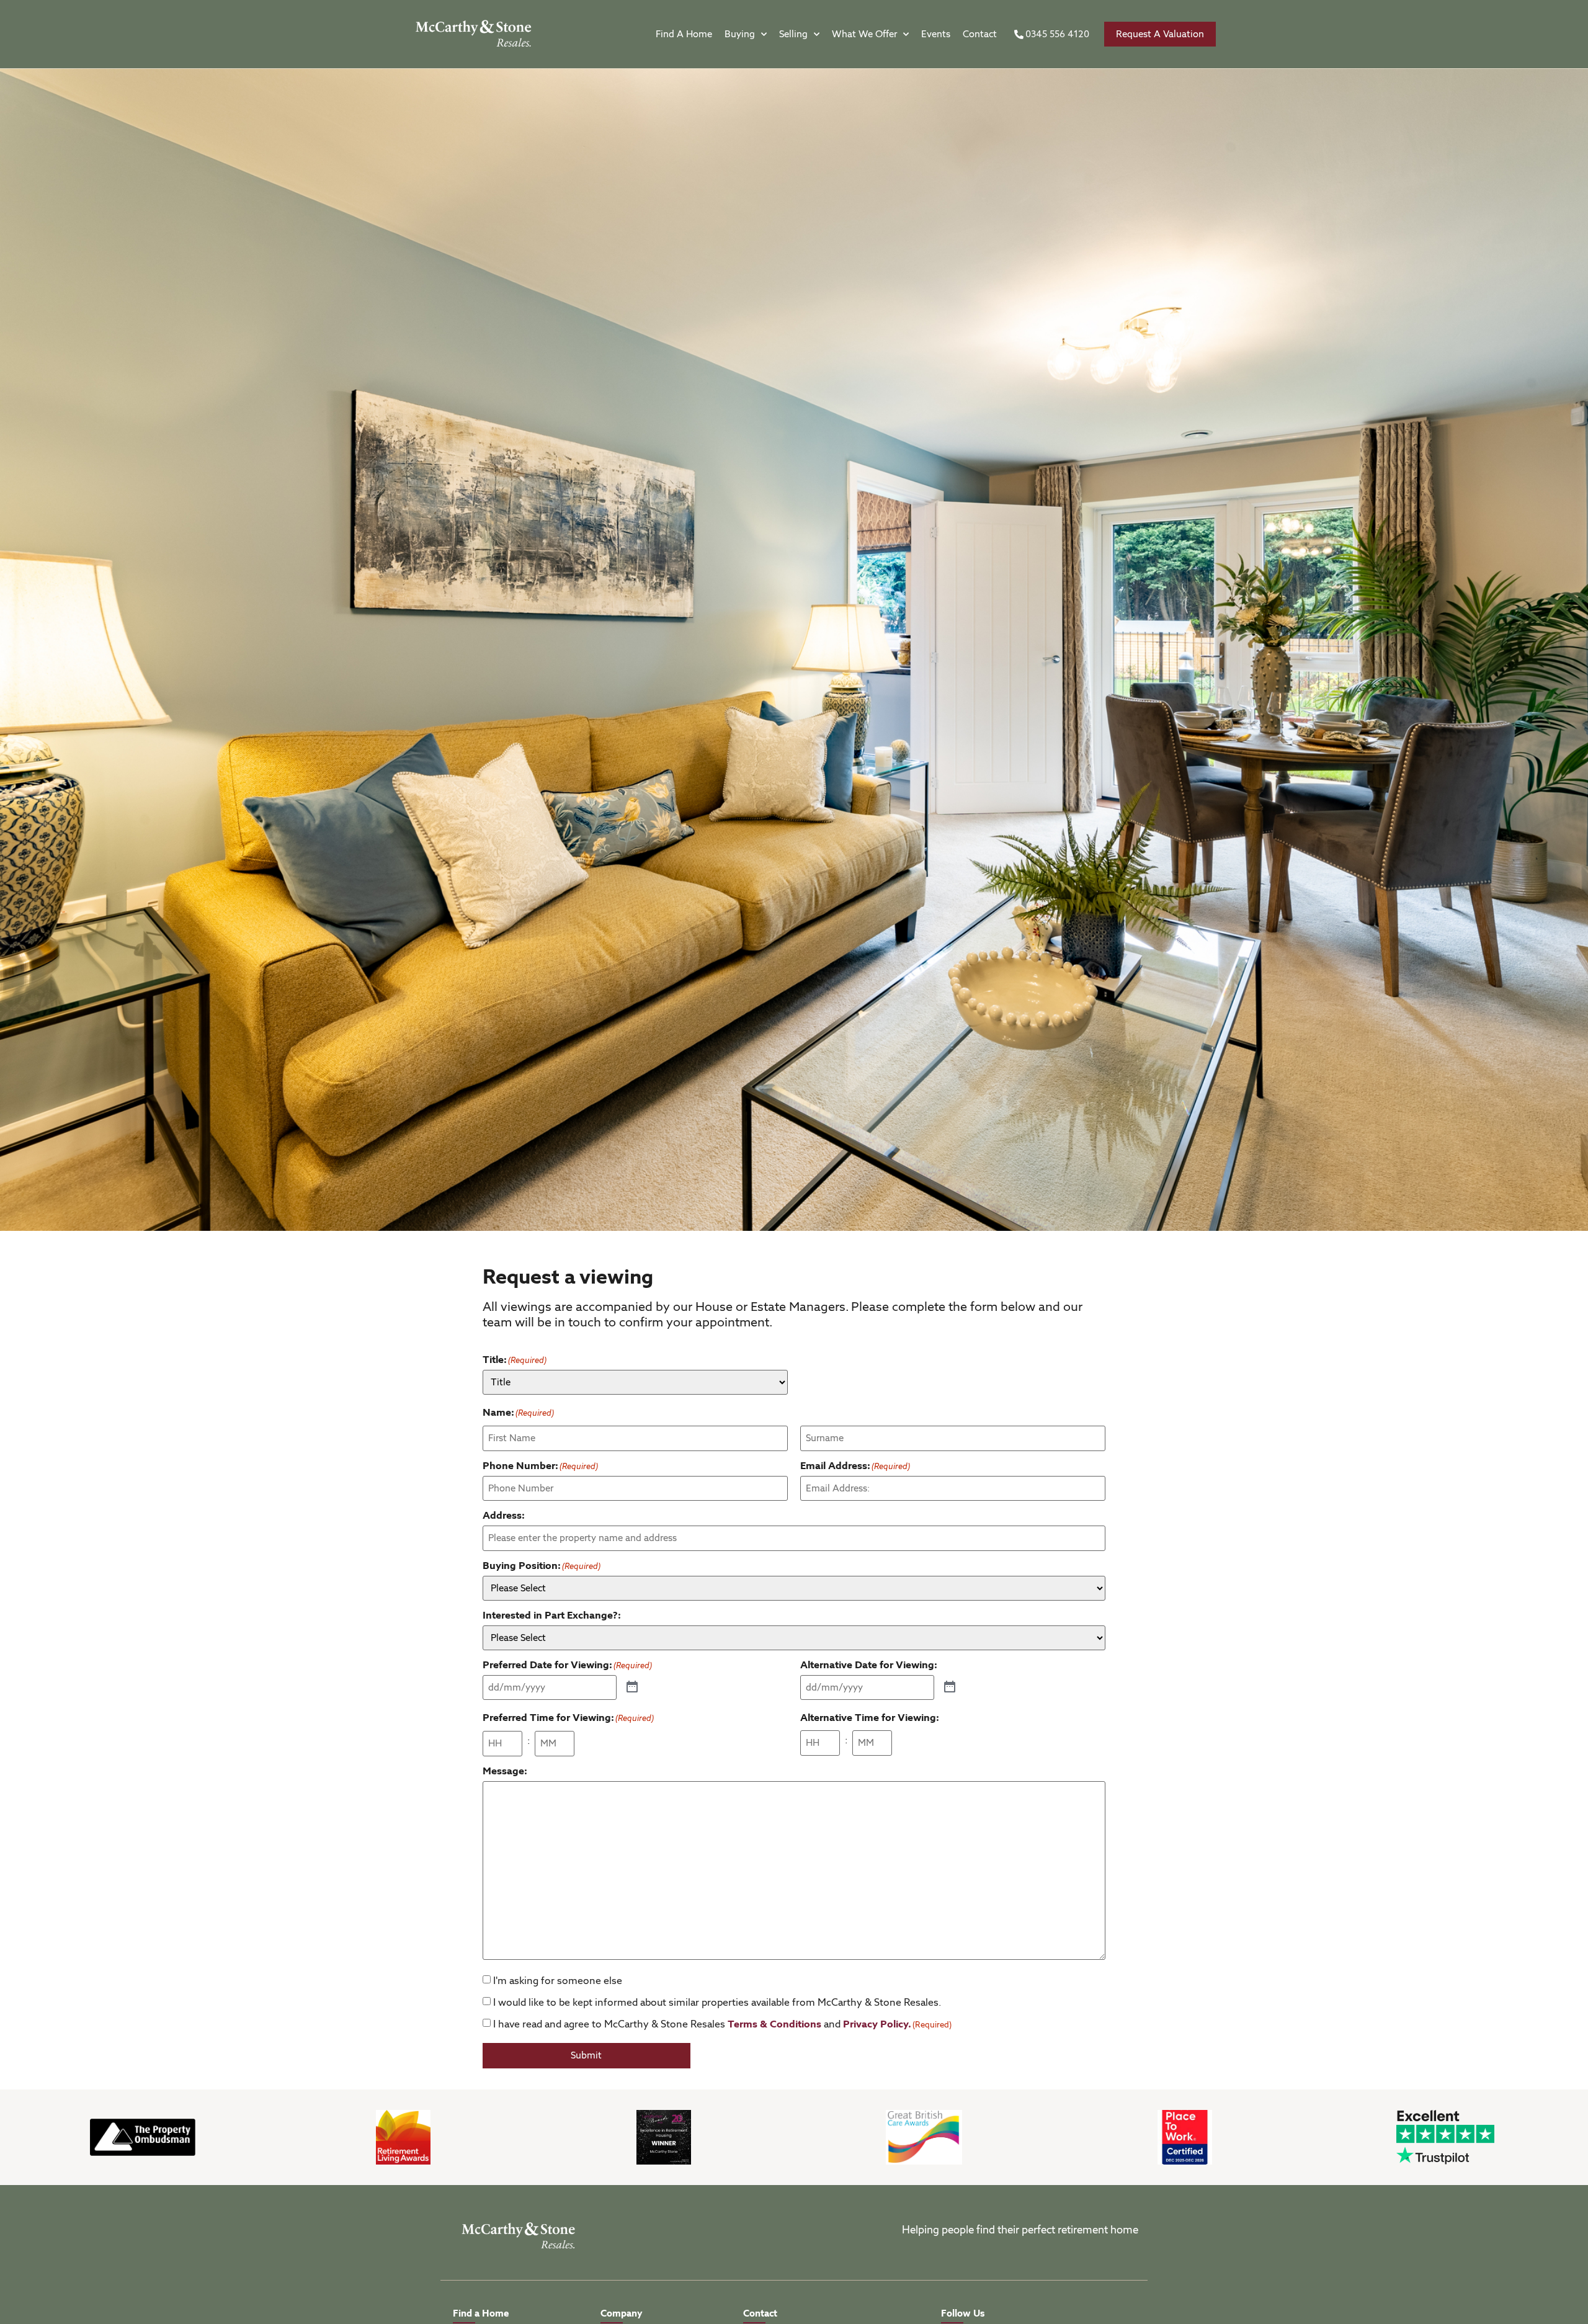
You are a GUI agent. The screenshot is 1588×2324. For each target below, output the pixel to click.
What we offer (864, 34)
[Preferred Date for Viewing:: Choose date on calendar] (632, 1687)
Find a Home (684, 34)
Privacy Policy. (877, 2024)
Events (936, 34)
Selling (793, 34)
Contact (980, 34)
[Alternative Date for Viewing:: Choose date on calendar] (950, 1687)
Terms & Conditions (774, 2024)
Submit (586, 2055)
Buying (740, 34)
